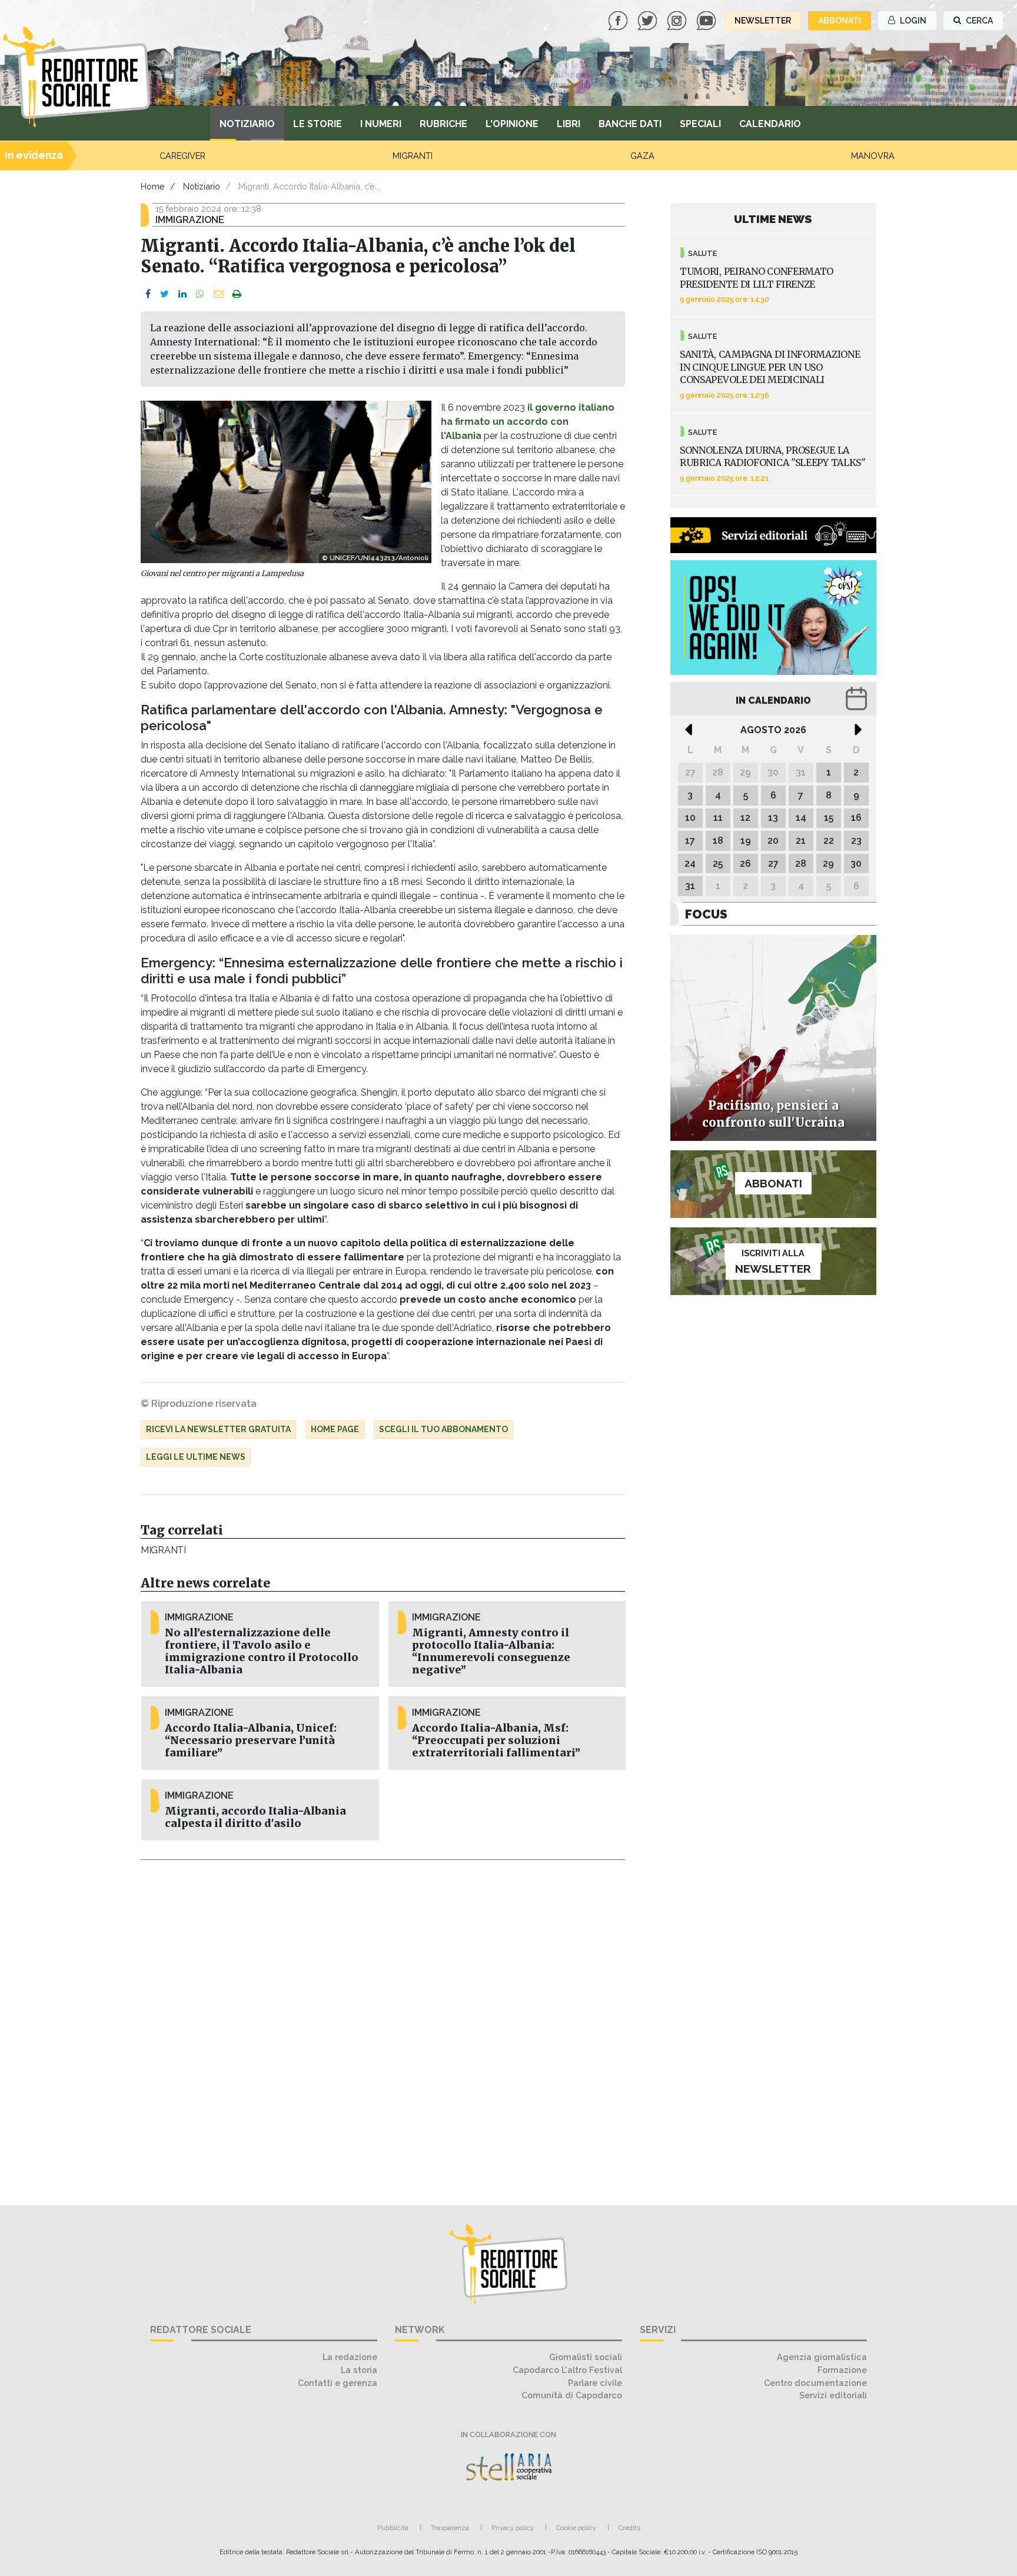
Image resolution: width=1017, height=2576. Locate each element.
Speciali (700, 124)
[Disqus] (383, 2026)
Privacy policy (513, 2528)
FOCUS (706, 914)
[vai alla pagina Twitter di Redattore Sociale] (649, 20)
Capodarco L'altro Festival (567, 2370)
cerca (978, 21)
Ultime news (773, 219)
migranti (163, 1550)
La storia (359, 2370)
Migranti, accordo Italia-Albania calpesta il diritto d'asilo (255, 1817)
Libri (569, 124)
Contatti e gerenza (338, 2383)
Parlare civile (595, 2383)
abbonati (840, 21)
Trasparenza (450, 2528)
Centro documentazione (815, 2383)
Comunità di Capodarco (572, 2395)
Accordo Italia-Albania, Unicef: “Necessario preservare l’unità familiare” (251, 1740)
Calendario (770, 124)
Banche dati (630, 124)
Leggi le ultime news (196, 1457)
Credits (629, 2528)
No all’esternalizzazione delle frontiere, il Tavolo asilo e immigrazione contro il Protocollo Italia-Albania (262, 1651)
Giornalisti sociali (586, 2357)
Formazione (842, 2370)
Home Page (335, 1429)
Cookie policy (576, 2528)
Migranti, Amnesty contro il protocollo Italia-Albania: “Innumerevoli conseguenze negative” (491, 1651)
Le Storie (318, 124)
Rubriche (443, 124)
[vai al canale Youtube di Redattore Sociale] (707, 20)
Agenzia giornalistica (822, 2357)
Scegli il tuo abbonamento (443, 1429)
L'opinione (512, 124)
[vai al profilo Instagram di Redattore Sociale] (678, 20)
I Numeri (381, 124)
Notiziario (247, 124)
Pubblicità (393, 2528)
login (912, 21)
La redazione (350, 2357)
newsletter (763, 21)
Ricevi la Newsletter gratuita (218, 1429)
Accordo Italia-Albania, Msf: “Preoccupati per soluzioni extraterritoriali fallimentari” (496, 1740)
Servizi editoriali (833, 2395)
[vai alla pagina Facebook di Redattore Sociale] (619, 20)
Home (153, 186)
